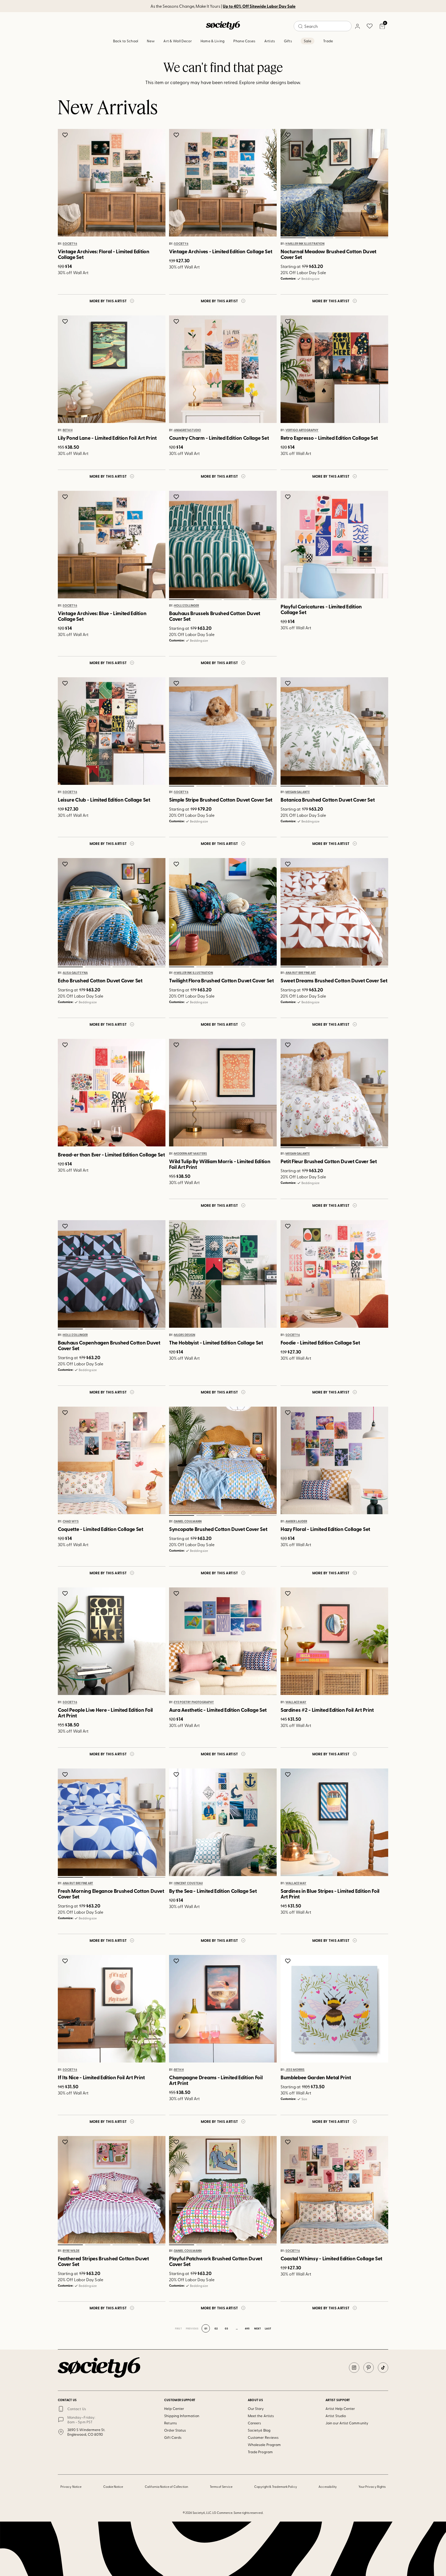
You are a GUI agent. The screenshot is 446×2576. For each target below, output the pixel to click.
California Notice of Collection (166, 2487)
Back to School (126, 41)
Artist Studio (336, 2416)
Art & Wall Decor (177, 41)
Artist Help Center (340, 2408)
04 (375, 238)
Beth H (68, 430)
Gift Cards (173, 2437)
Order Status (175, 2430)
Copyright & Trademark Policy (276, 2487)
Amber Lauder (296, 1521)
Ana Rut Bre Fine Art (301, 973)
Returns (170, 2423)
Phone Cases (244, 41)
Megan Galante (298, 792)
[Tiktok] (383, 2368)
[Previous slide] (290, 183)
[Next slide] (379, 183)
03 (348, 238)
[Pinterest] (369, 2368)
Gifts (288, 41)
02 (320, 238)
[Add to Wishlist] (66, 135)
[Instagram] (354, 2368)
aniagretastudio (188, 430)
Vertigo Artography (302, 430)
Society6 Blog (259, 2430)
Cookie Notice (113, 2487)
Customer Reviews (263, 2437)
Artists (270, 41)
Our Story (256, 2408)
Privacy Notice (71, 2487)
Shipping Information (182, 2416)
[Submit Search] (300, 26)
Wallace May (296, 1702)
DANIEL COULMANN (188, 1521)
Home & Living (213, 41)
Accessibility (328, 2487)
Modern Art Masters (190, 1154)
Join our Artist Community (347, 2423)
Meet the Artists (261, 2416)
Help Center (174, 2408)
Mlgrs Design (185, 1335)
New (151, 41)
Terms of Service (221, 2487)
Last (268, 2328)
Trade (328, 41)
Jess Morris (295, 2070)
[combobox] (323, 26)
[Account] (357, 26)
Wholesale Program (264, 2445)
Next (257, 2328)
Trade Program (260, 2452)
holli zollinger (186, 606)
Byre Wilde (71, 2251)
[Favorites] (370, 26)
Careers (254, 2423)
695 (247, 2328)
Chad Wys (71, 1521)
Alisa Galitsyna (75, 973)
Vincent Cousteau (188, 1883)
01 (293, 238)
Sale (308, 41)
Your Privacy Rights (372, 2487)
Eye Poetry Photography (194, 1702)
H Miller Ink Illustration (305, 244)
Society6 (70, 244)
